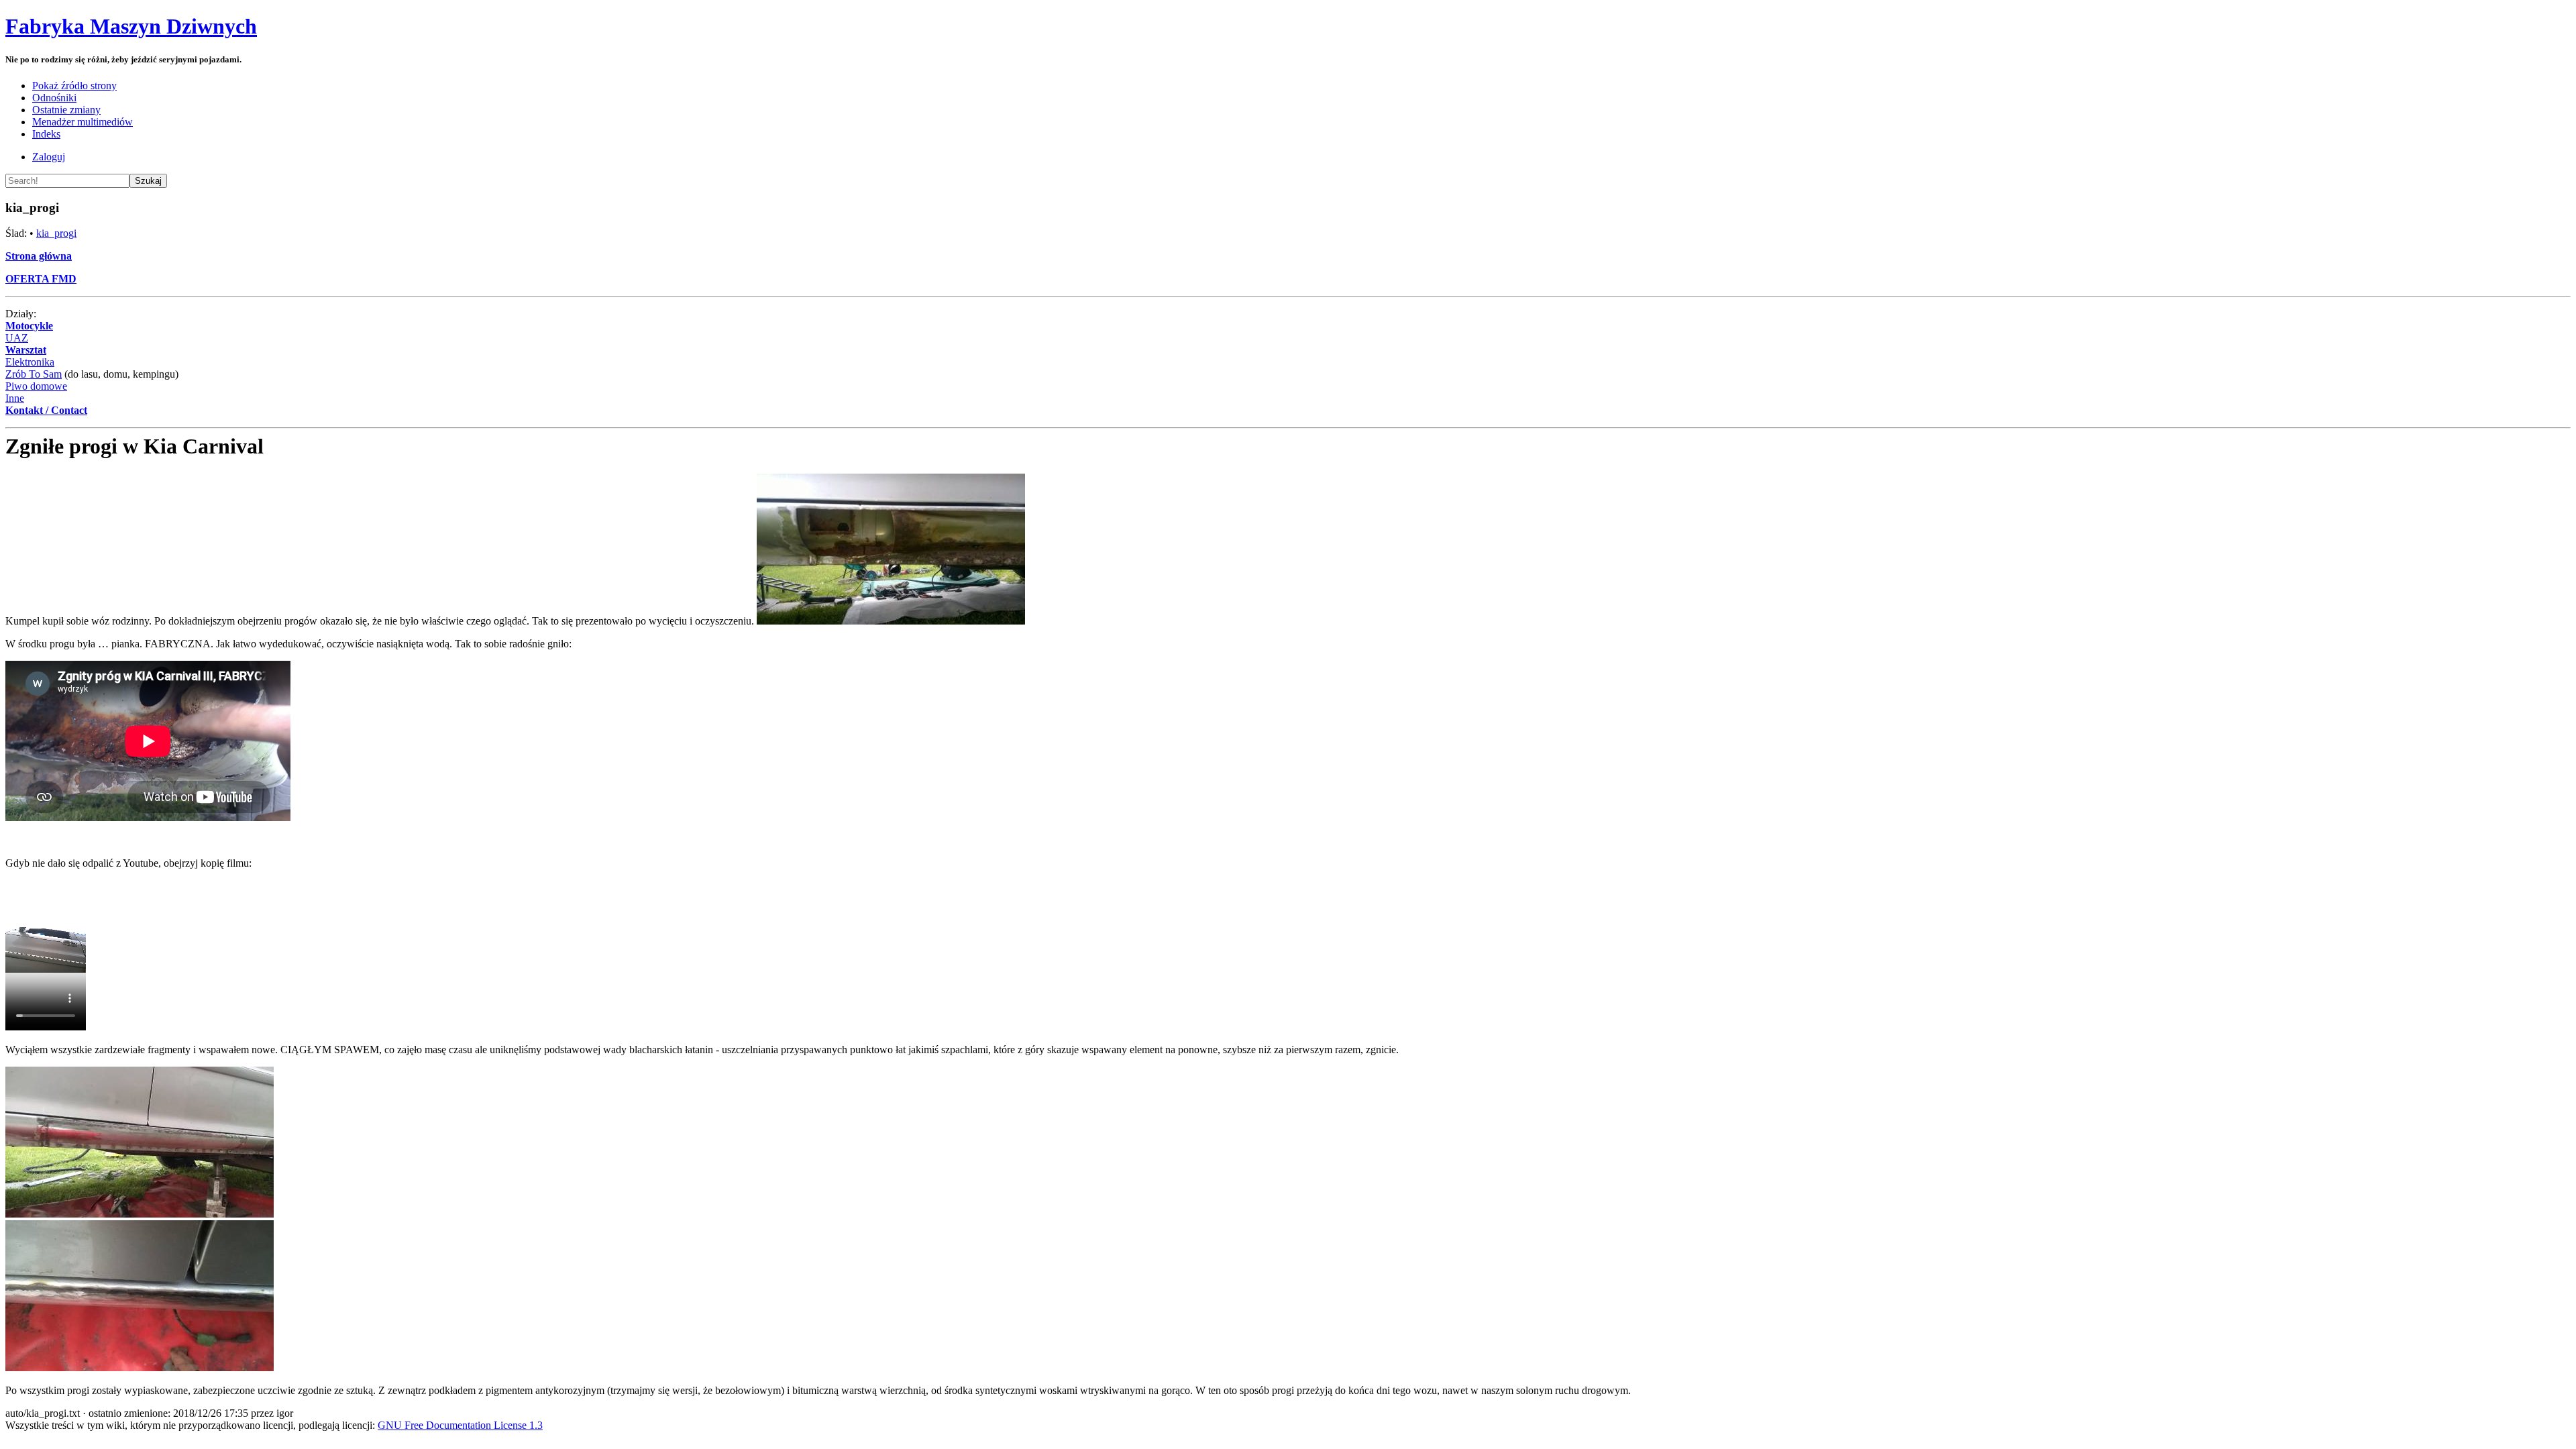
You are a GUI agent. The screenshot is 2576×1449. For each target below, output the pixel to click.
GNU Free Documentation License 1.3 (460, 1425)
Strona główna (39, 256)
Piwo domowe (36, 386)
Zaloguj (49, 157)
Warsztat (26, 350)
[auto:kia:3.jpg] (140, 1367)
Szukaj (148, 181)
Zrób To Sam (34, 374)
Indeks (46, 134)
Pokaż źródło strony (74, 86)
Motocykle (29, 326)
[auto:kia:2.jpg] (140, 1214)
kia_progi (56, 233)
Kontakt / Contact (46, 410)
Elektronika (30, 362)
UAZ (17, 338)
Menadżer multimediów (83, 122)
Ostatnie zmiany (66, 110)
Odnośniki (54, 98)
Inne (15, 398)
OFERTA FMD (41, 279)
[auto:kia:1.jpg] (891, 621)
